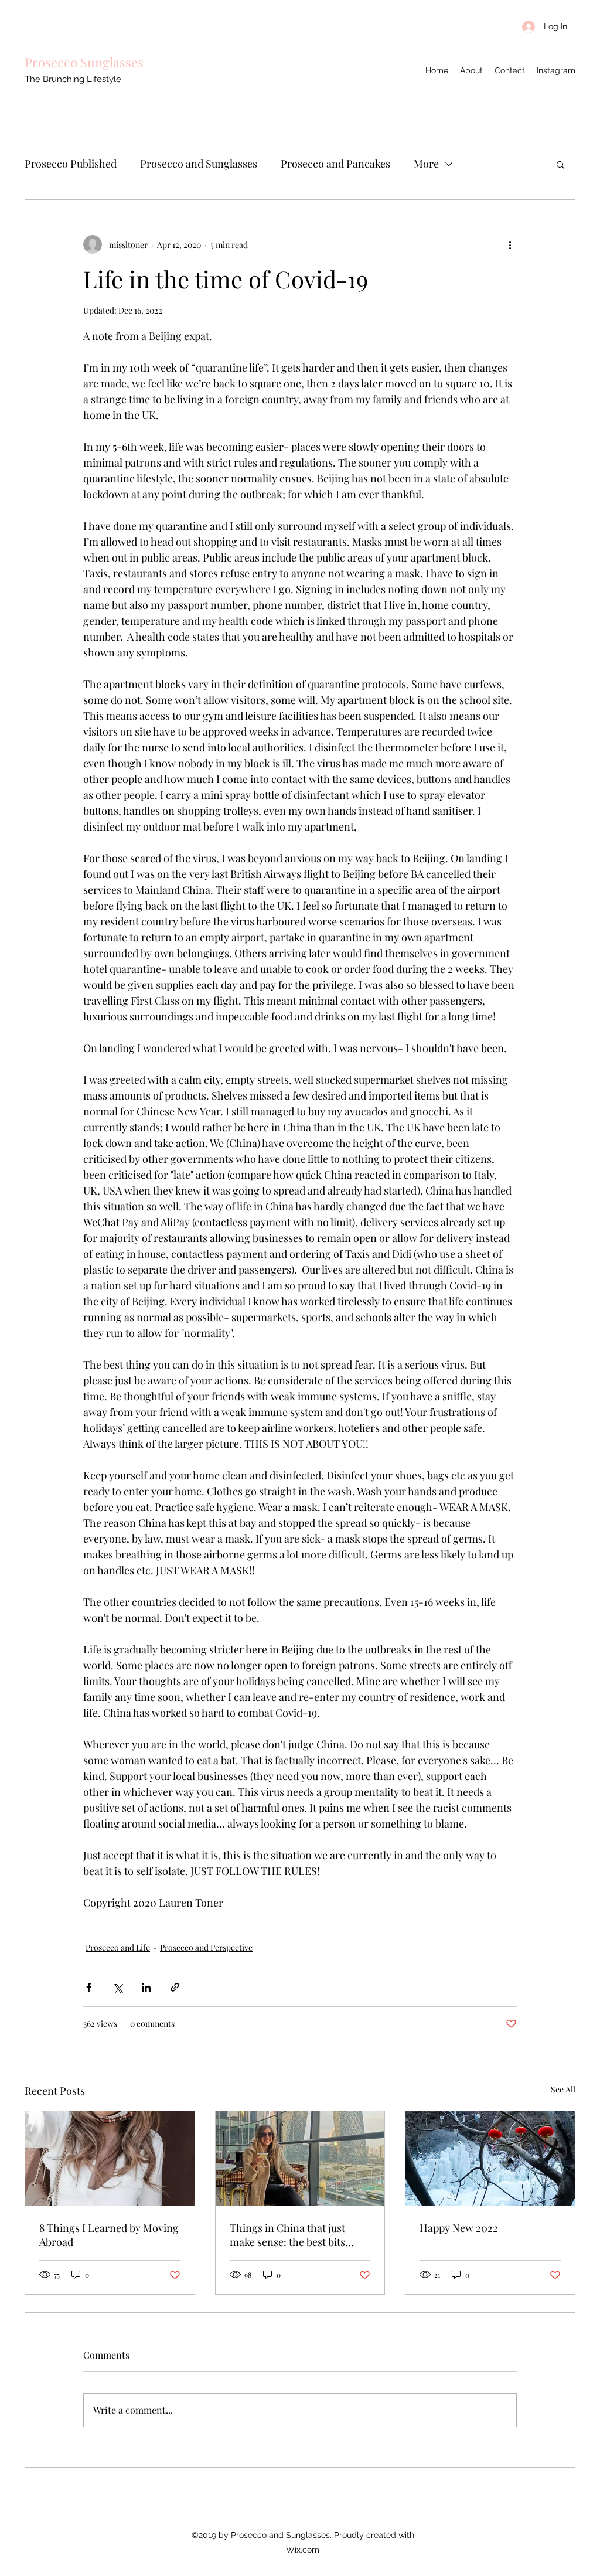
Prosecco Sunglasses (84, 62)
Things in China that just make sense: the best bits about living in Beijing (287, 2235)
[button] (560, 164)
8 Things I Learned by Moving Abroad (109, 2235)
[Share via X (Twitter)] (117, 1987)
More (426, 164)
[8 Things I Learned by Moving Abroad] (110, 2159)
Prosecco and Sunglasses (199, 164)
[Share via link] (175, 1987)
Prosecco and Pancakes (335, 164)
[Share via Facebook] (89, 1987)
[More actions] (510, 244)
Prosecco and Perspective (206, 1947)
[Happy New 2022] (490, 2159)
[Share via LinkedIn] (146, 1987)
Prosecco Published (71, 164)
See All (563, 2089)
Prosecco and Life (118, 1947)
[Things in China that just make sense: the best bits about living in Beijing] (300, 2159)
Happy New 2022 (459, 2228)
